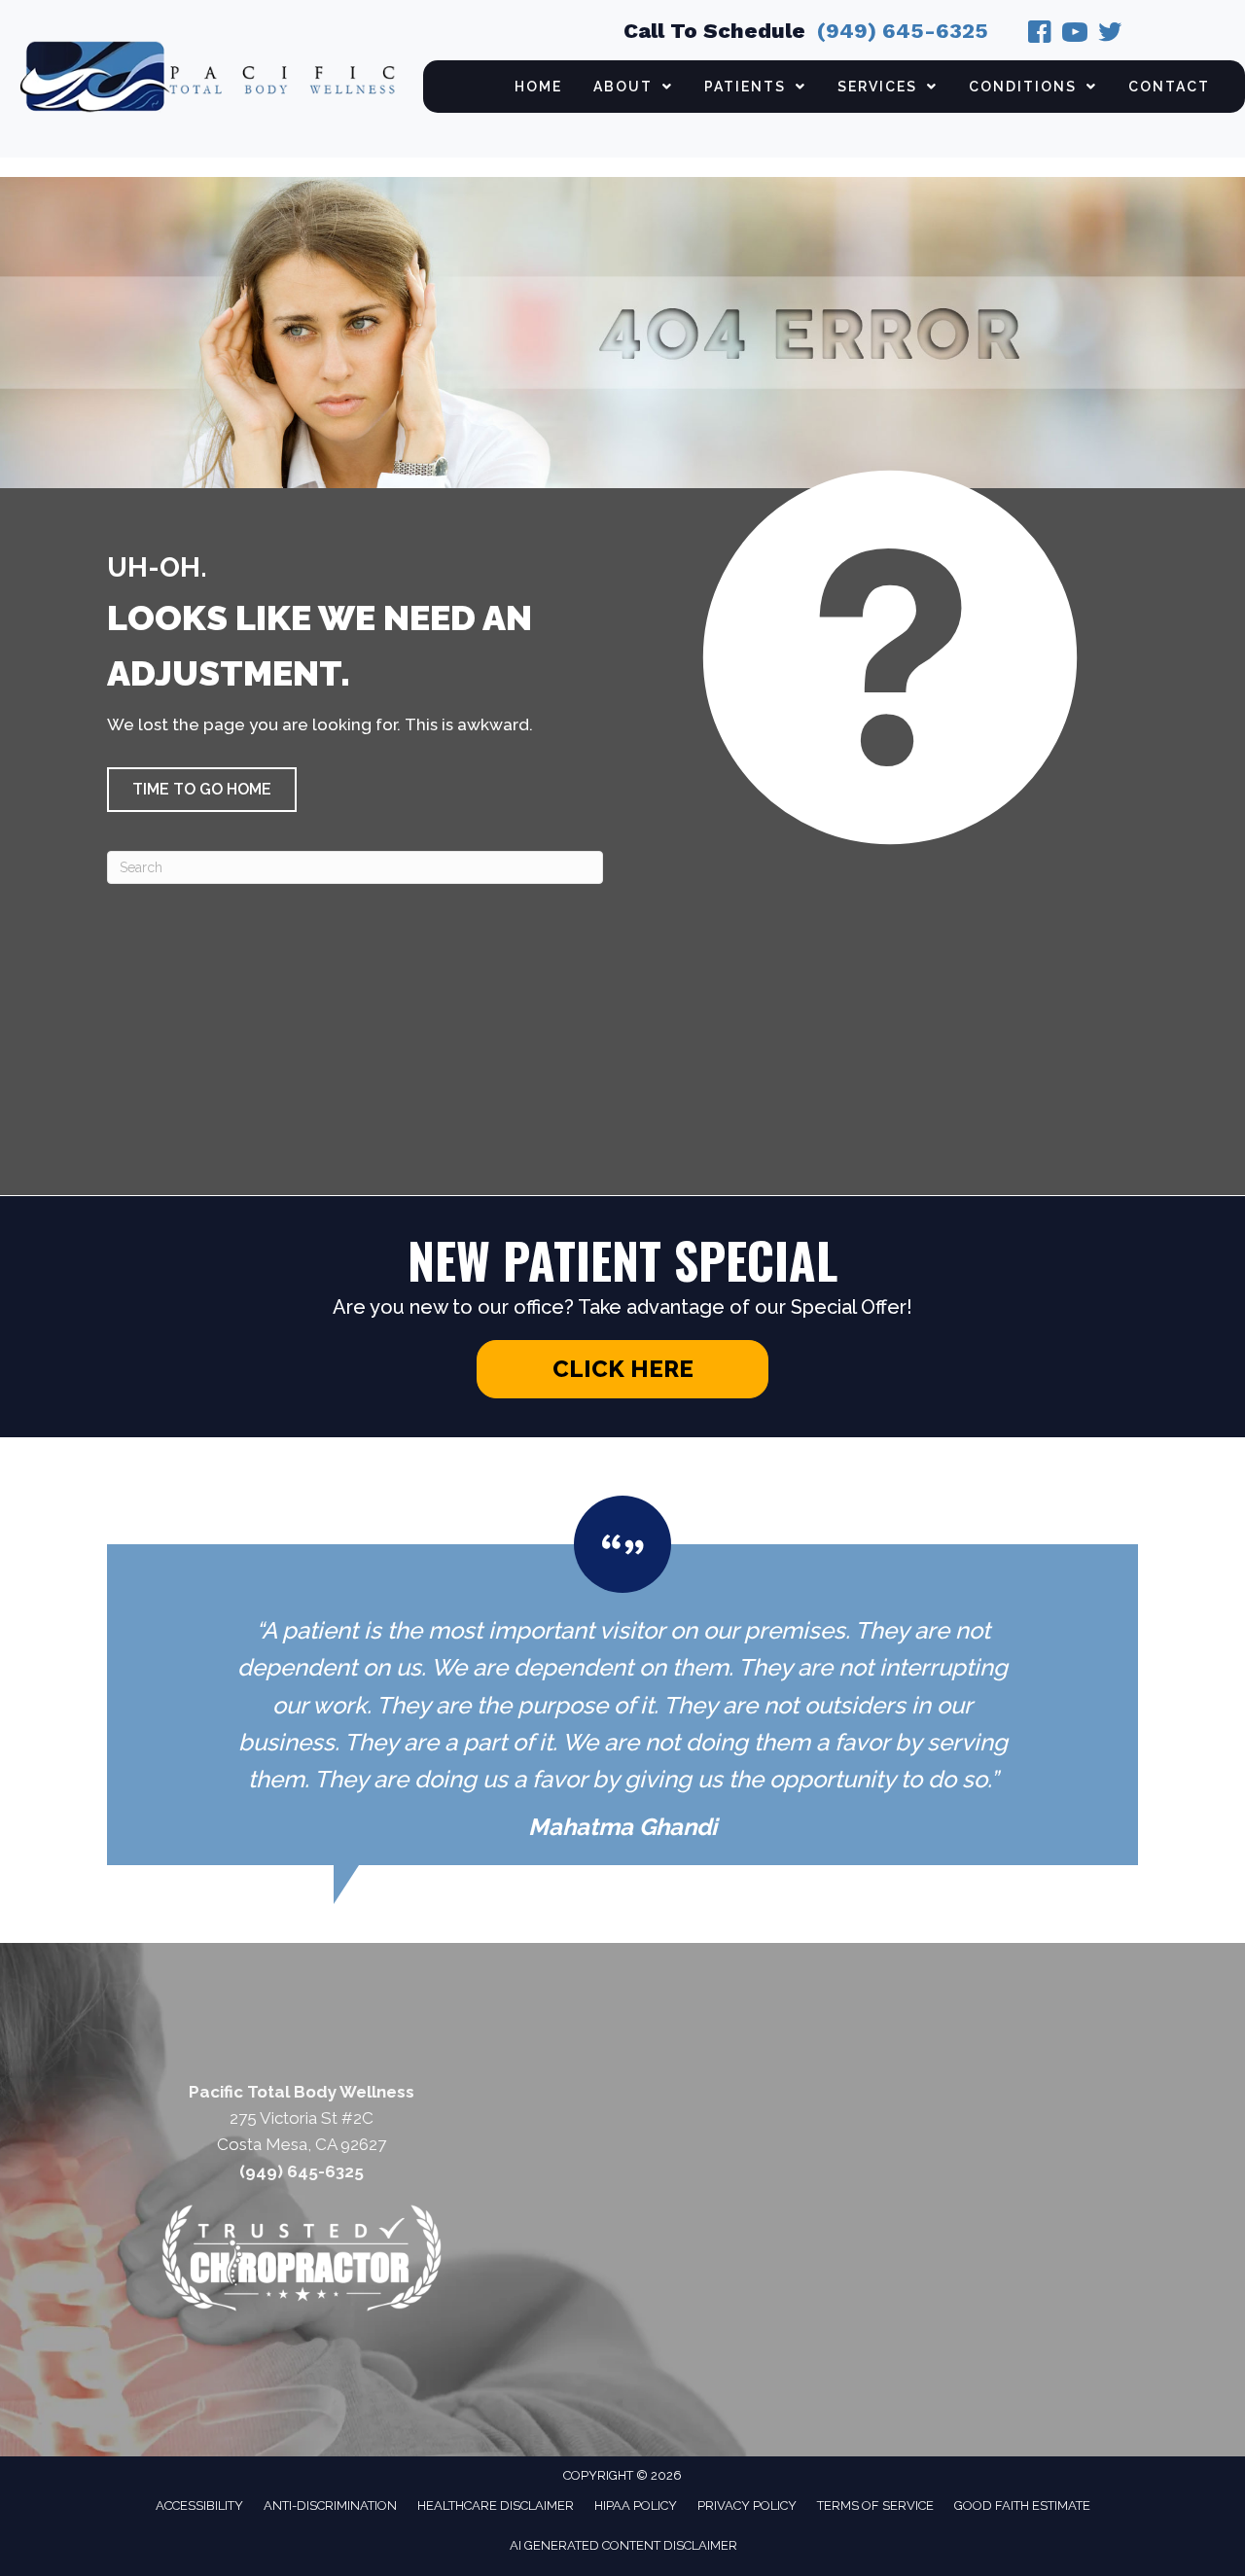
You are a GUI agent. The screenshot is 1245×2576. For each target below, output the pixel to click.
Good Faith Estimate (1022, 2505)
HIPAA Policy (636, 2505)
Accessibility (199, 2505)
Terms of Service (875, 2505)
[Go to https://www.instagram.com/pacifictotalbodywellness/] (1075, 35)
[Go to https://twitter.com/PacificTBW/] (1110, 35)
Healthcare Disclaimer (496, 2505)
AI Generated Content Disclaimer (623, 2545)
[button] (202, 790)
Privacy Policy (747, 2505)
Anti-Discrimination (330, 2505)
